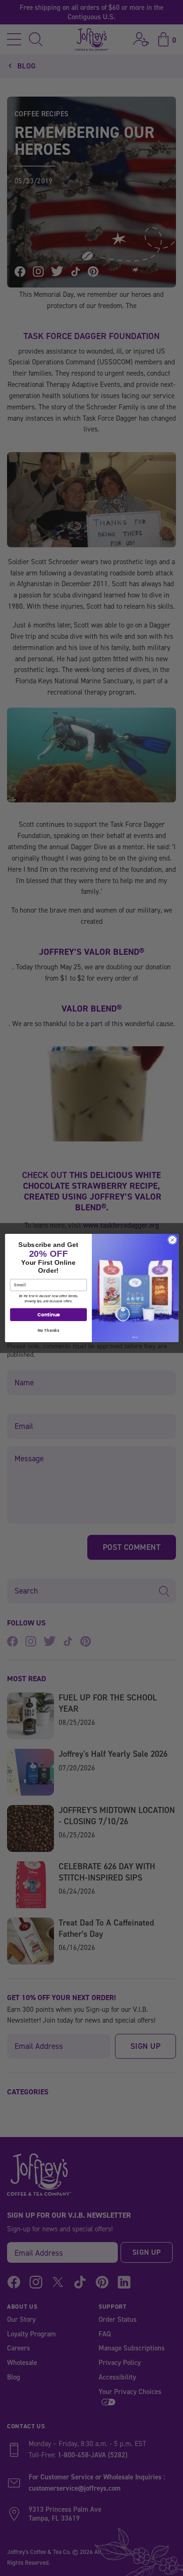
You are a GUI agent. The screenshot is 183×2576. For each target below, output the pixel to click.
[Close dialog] (172, 1240)
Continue (48, 1314)
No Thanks (48, 1330)
